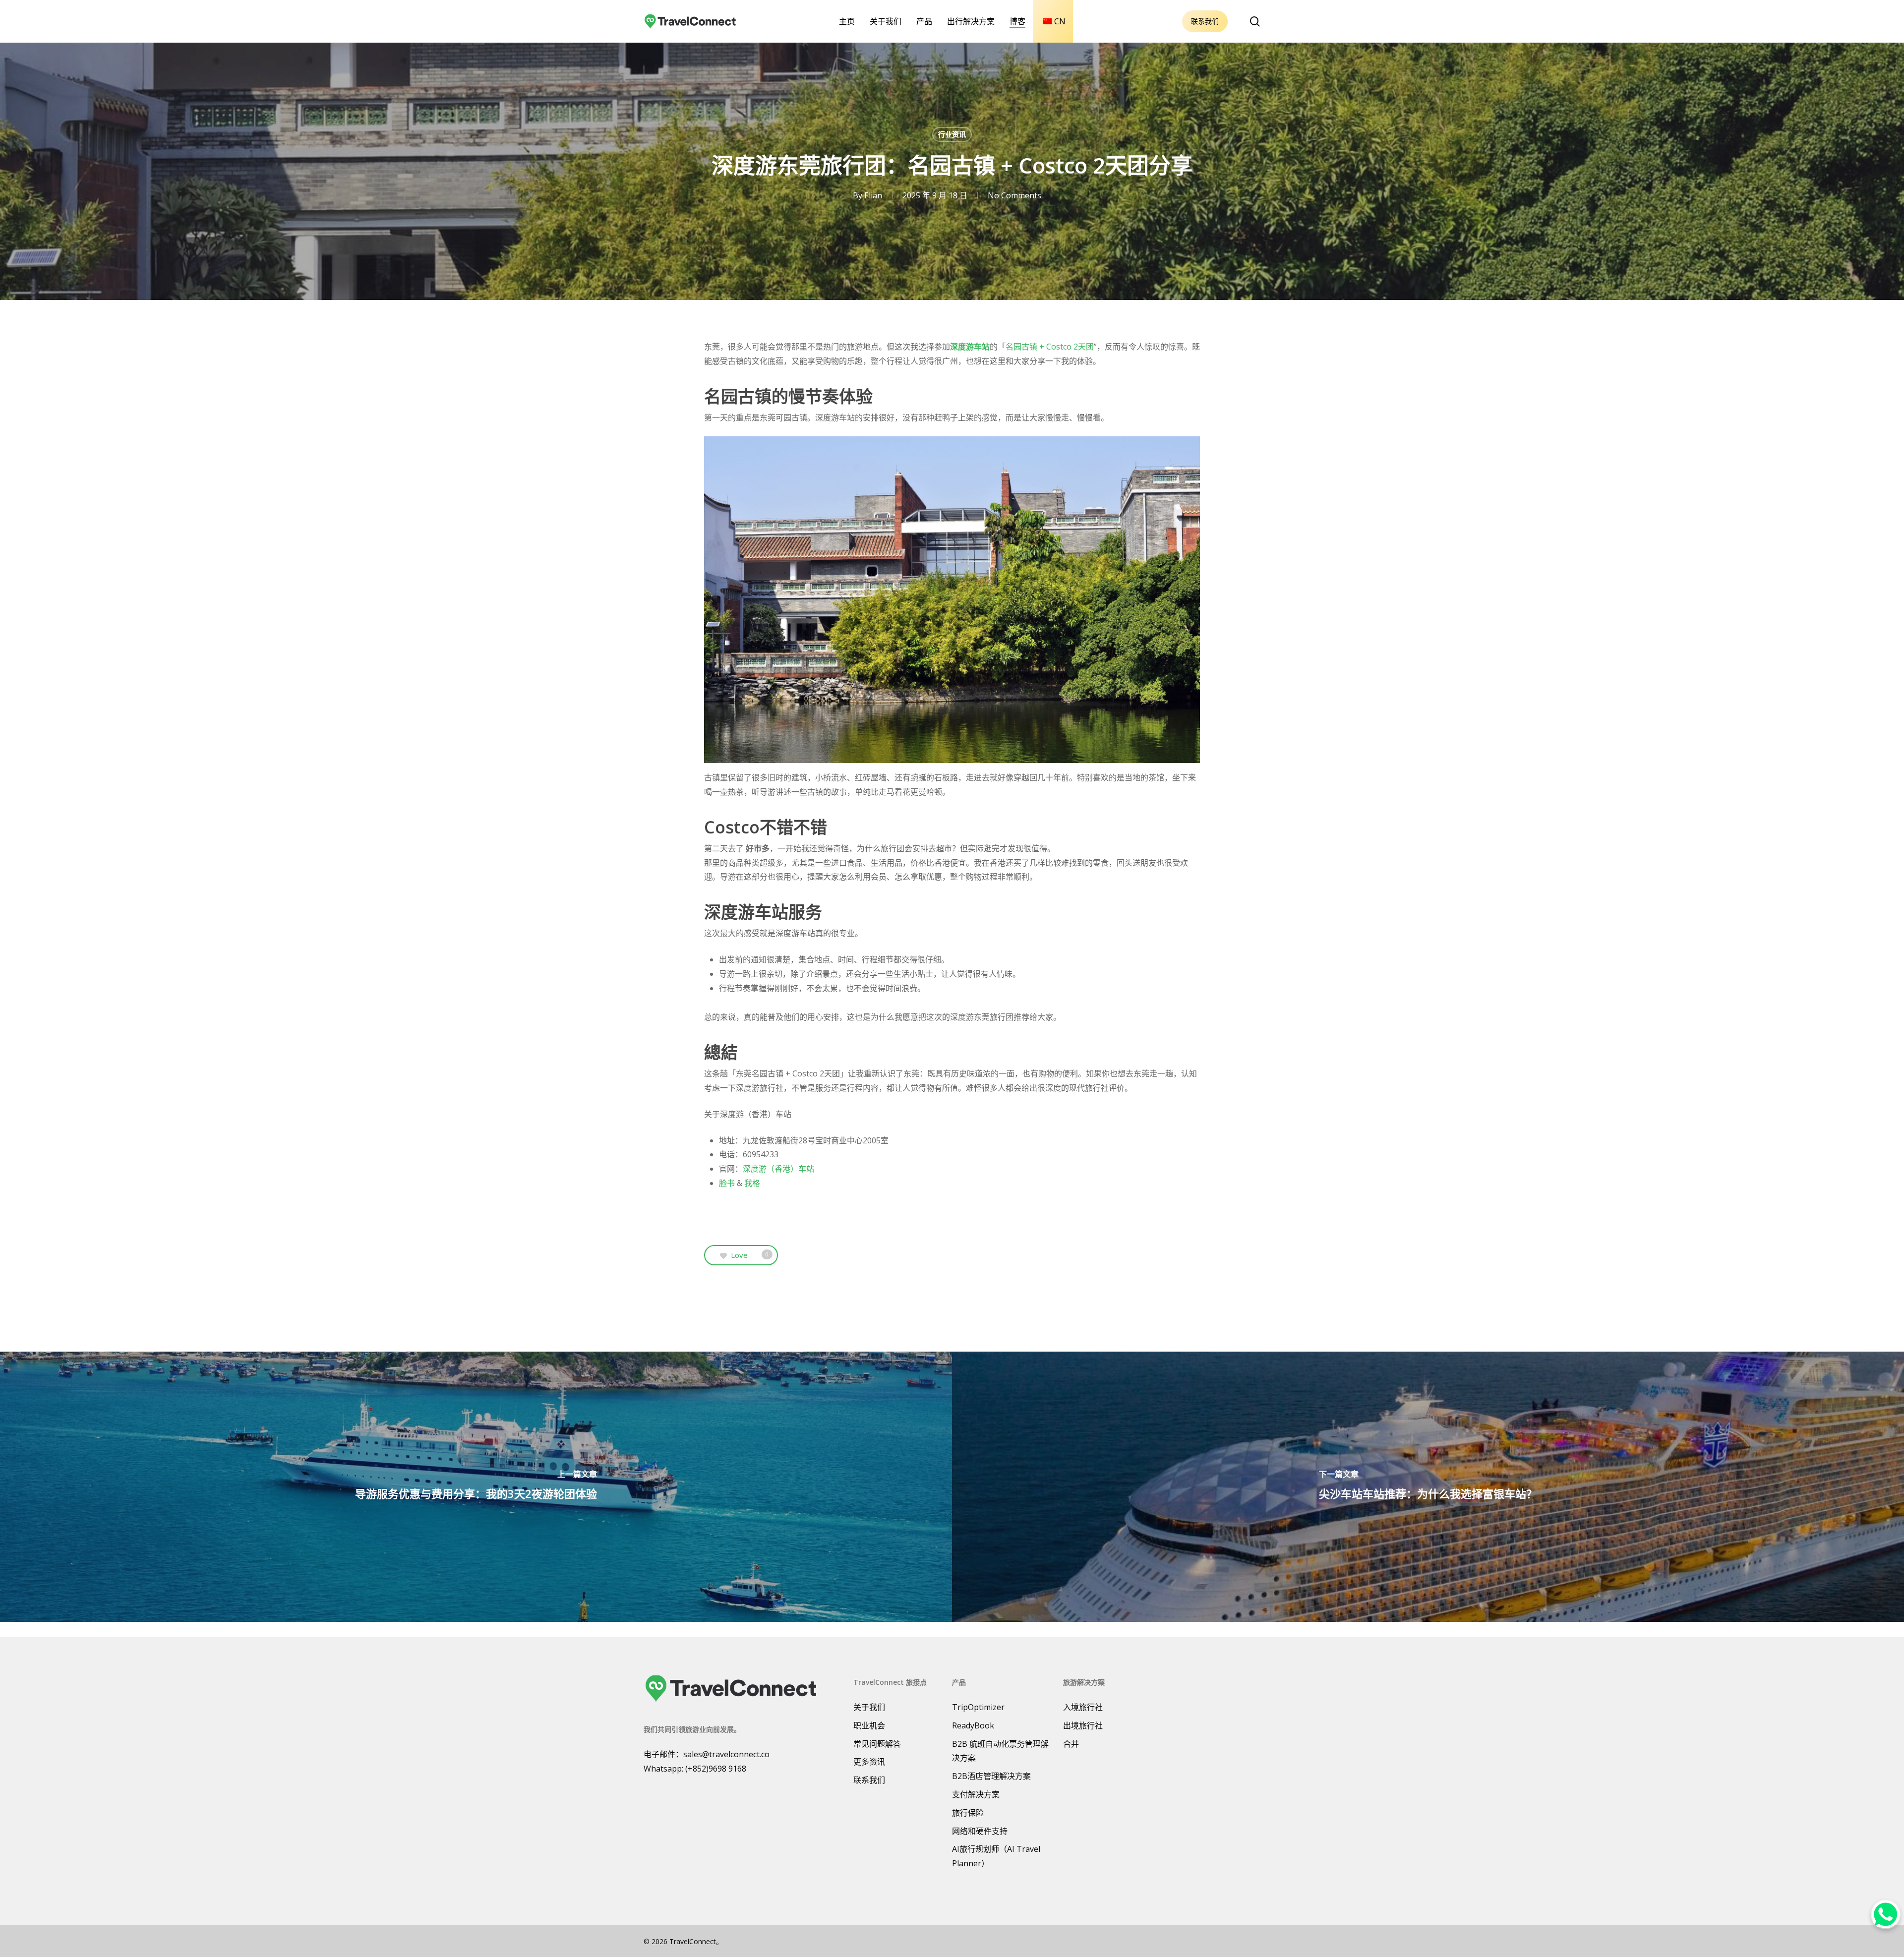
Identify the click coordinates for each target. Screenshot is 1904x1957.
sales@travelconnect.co (726, 1754)
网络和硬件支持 (980, 1831)
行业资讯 (952, 134)
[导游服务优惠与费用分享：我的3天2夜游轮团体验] (476, 1487)
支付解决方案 (976, 1794)
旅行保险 (968, 1813)
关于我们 (869, 1707)
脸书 (727, 1183)
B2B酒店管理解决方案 (991, 1776)
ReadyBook (973, 1725)
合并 (1071, 1744)
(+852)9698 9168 (716, 1769)
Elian (873, 195)
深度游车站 (970, 347)
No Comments (1014, 195)
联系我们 (1205, 21)
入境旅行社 (1083, 1707)
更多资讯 (869, 1762)
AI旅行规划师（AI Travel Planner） (996, 1856)
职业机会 (869, 1725)
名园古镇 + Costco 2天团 (1050, 347)
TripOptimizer (978, 1707)
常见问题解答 (877, 1744)
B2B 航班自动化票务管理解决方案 (1000, 1751)
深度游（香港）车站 (778, 1169)
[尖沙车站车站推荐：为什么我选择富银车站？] (1428, 1487)
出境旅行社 (1083, 1725)
